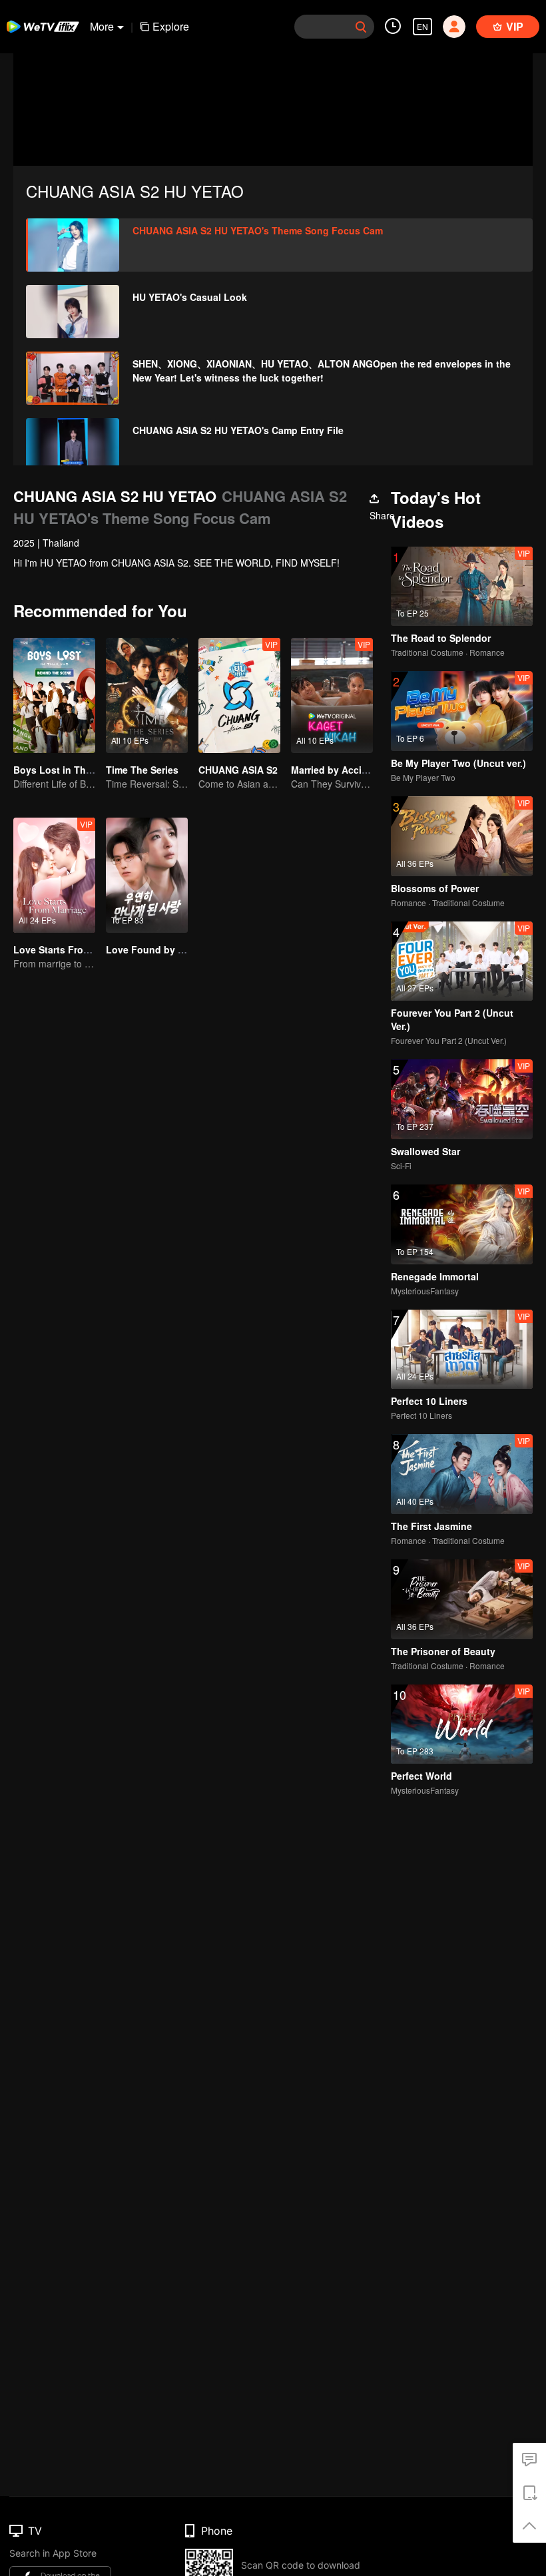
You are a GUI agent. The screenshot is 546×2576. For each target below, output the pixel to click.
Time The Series (142, 770)
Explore (171, 26)
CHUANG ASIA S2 (238, 770)
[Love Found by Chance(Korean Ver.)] (147, 875)
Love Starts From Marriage (73, 949)
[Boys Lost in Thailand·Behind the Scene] (54, 695)
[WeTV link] (43, 27)
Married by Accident (337, 770)
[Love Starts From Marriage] (54, 875)
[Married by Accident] (332, 695)
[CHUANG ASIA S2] (239, 695)
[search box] (361, 27)
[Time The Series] (147, 695)
